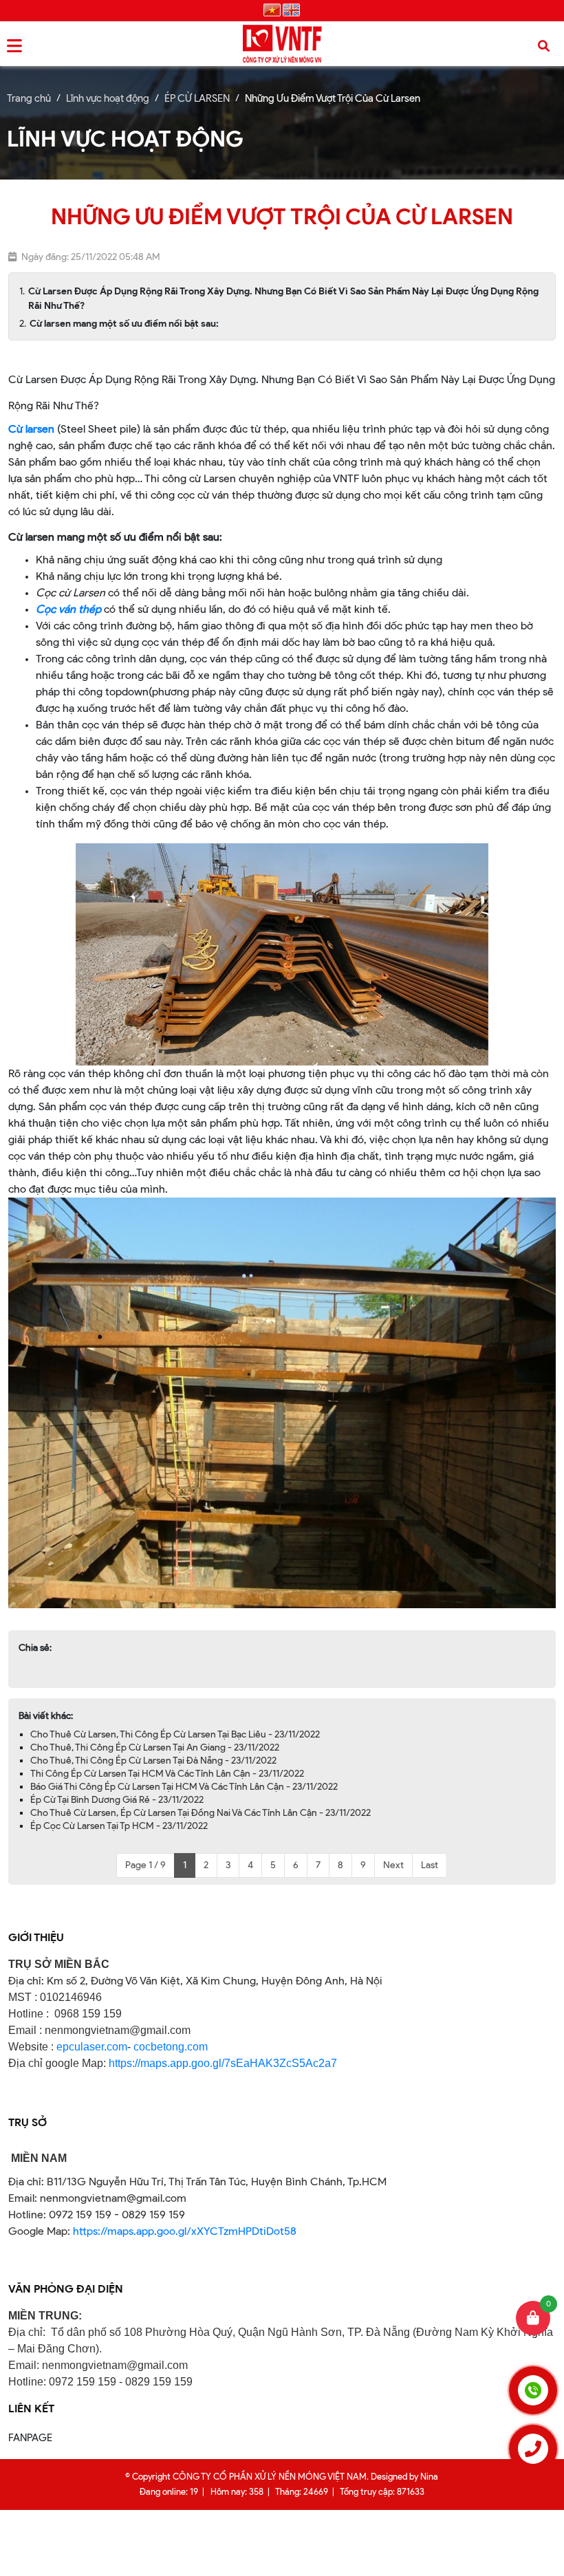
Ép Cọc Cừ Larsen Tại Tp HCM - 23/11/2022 (119, 1826)
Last (430, 1865)
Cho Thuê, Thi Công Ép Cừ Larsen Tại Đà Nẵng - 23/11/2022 (153, 1761)
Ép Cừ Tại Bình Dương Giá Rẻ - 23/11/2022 (117, 1800)
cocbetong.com (169, 2047)
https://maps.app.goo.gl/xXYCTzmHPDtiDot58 (185, 2231)
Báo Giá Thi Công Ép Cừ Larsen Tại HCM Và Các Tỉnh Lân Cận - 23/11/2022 (184, 1787)
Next (393, 1865)
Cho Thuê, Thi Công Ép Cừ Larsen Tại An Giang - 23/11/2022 (155, 1747)
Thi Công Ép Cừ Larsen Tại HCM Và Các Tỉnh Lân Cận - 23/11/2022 (167, 1774)
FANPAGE (30, 2438)
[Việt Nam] (272, 11)
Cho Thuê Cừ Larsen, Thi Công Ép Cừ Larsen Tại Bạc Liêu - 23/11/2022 (175, 1734)
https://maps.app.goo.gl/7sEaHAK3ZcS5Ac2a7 (223, 2063)
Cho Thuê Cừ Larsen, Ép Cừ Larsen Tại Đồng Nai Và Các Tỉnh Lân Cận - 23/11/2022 (200, 1813)
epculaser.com (92, 2047)
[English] (291, 11)
